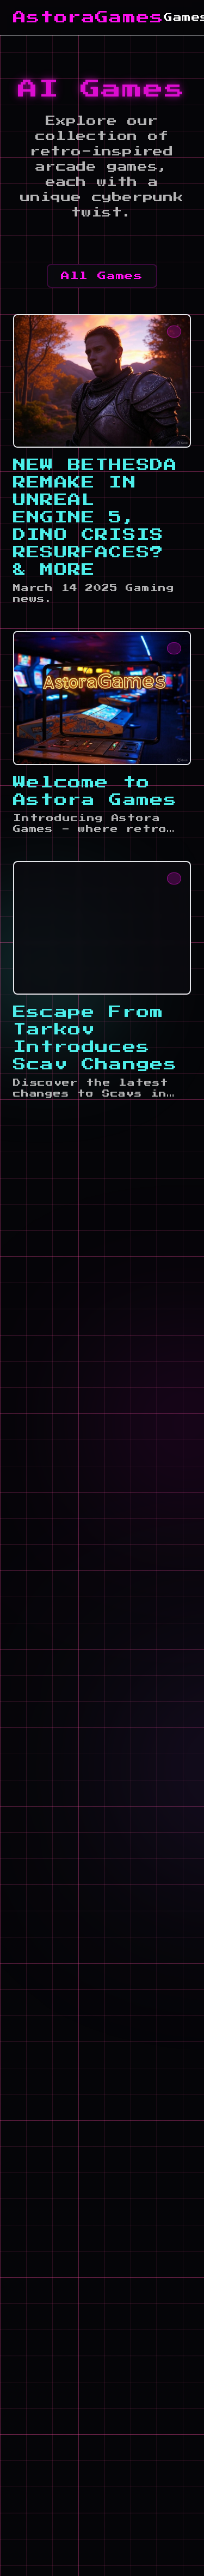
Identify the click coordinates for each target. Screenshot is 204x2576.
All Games (102, 276)
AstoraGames (88, 17)
